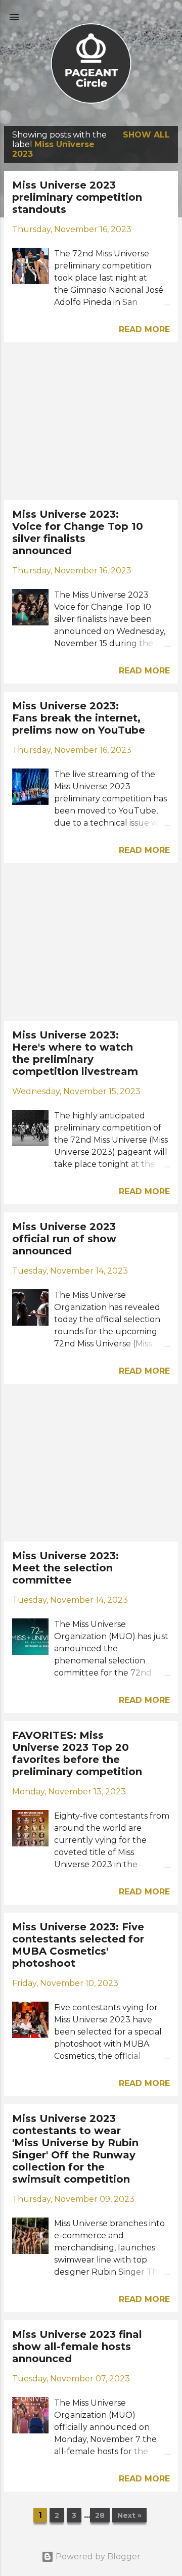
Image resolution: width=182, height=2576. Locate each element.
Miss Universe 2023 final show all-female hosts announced (77, 2346)
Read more (144, 329)
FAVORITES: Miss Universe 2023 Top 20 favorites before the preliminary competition (77, 1753)
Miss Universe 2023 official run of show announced (64, 1239)
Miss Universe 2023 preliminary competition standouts (77, 197)
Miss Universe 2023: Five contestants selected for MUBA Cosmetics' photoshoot (78, 1945)
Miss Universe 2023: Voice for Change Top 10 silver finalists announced (78, 532)
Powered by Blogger (97, 2557)
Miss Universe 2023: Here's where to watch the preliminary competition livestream (75, 1053)
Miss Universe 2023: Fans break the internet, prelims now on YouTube (79, 718)
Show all (146, 135)
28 (100, 2515)
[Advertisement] (91, 421)
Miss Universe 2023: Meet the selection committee (65, 1568)
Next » (129, 2515)
